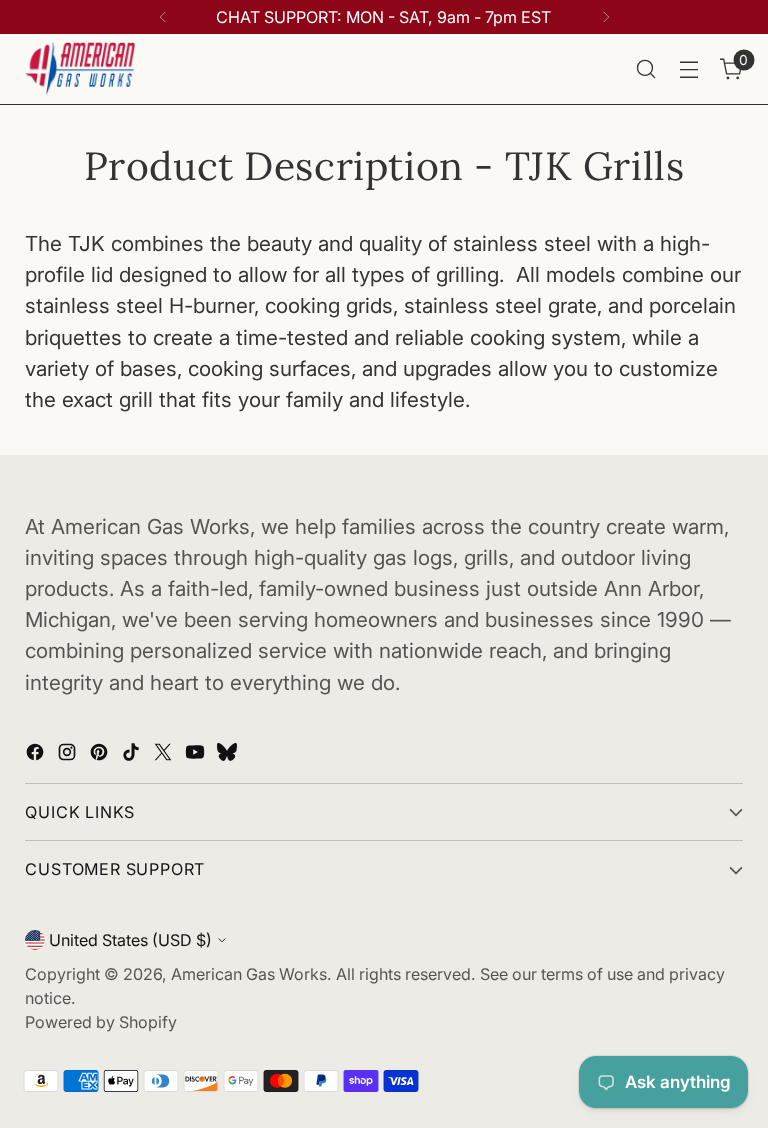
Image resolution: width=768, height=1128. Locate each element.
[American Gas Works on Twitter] (165, 754)
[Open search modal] (646, 69)
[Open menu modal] (689, 69)
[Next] (606, 17)
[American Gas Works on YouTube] (197, 754)
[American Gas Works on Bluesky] (229, 754)
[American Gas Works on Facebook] (37, 754)
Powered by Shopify (101, 1022)
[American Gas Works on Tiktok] (133, 754)
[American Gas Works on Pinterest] (101, 754)
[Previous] (163, 17)
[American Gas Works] (80, 69)
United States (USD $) (130, 940)
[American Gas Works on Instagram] (69, 754)
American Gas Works (249, 974)
